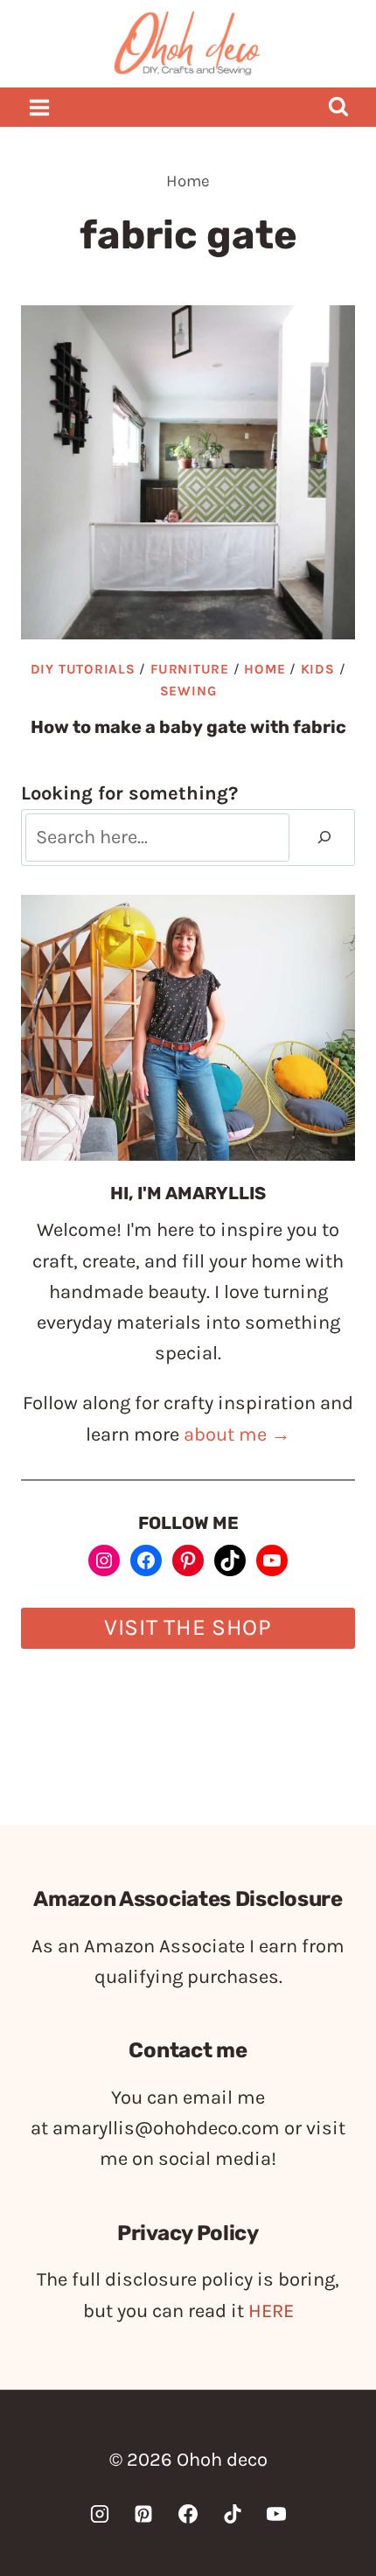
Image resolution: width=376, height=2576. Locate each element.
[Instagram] (100, 2514)
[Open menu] (40, 107)
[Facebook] (188, 2514)
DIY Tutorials (83, 669)
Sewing (188, 691)
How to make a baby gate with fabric (188, 727)
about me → (237, 1435)
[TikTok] (233, 2514)
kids (318, 669)
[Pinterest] (143, 2514)
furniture (190, 669)
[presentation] (188, 472)
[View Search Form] (338, 107)
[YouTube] (276, 2514)
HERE (271, 2311)
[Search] (324, 838)
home (265, 669)
